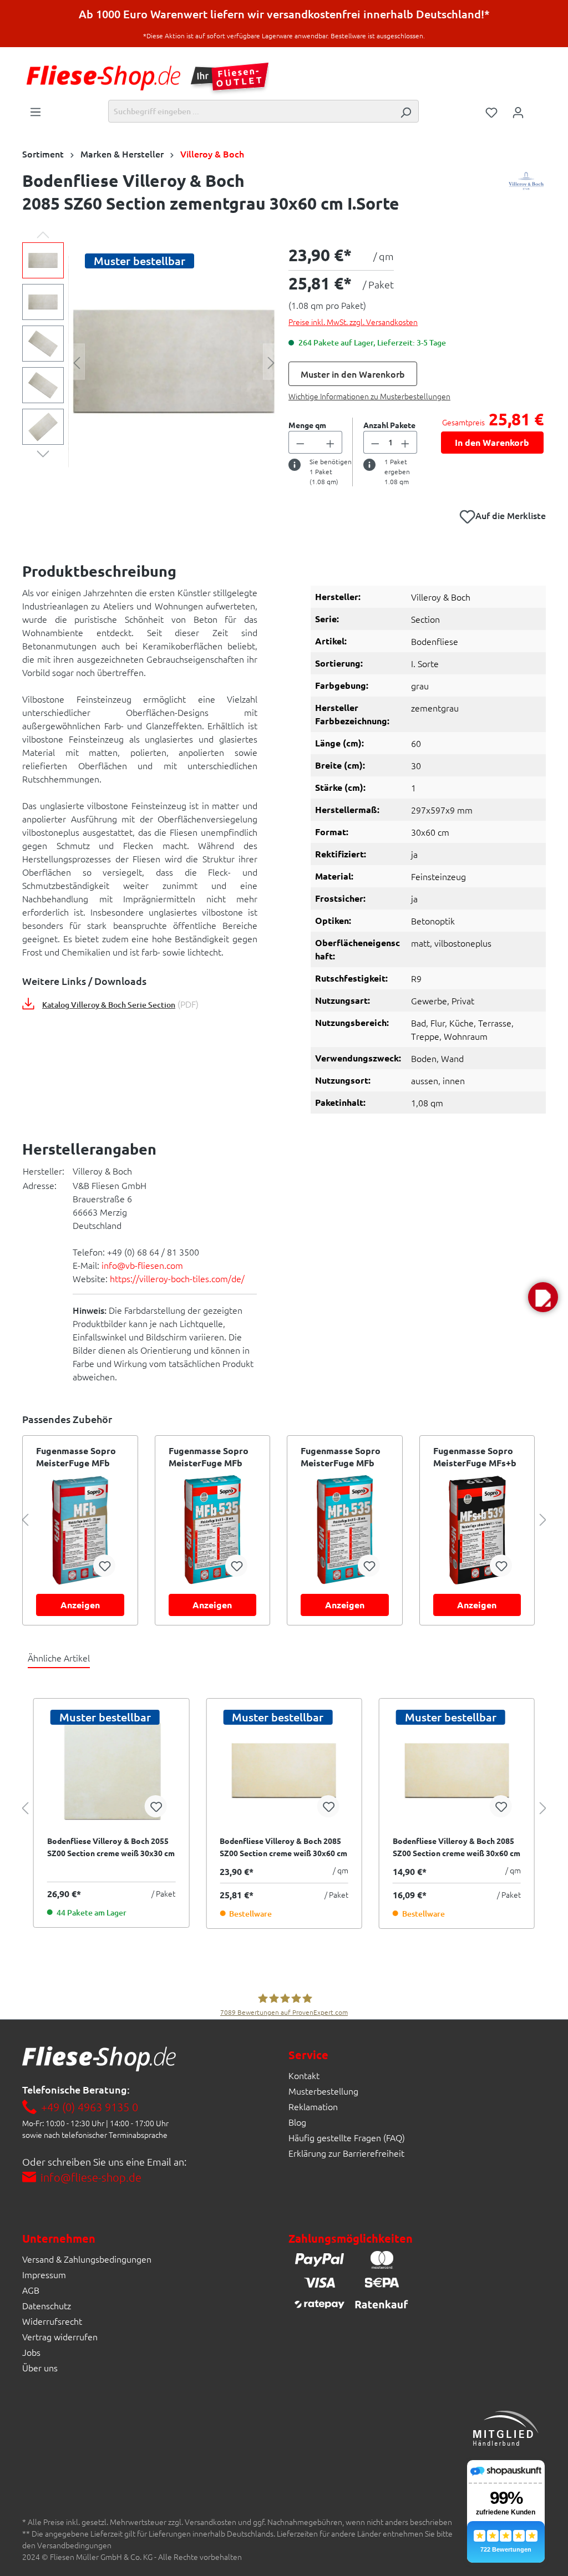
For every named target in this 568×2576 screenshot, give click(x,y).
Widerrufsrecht (52, 2321)
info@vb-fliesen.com (142, 1265)
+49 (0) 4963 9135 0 (90, 2107)
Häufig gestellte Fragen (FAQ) (347, 2137)
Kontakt (304, 2075)
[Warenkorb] (539, 108)
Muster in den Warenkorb (353, 374)
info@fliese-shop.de (91, 2177)
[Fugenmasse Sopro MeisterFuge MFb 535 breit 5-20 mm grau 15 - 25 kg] (345, 1530)
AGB (31, 2290)
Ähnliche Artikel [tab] (59, 1658)
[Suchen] (405, 111)
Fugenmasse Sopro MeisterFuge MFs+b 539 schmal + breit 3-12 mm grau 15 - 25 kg (477, 1457)
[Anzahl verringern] (300, 442)
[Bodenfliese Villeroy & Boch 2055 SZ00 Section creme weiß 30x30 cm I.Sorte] (111, 1771)
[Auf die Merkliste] (104, 1566)
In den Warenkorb (492, 442)
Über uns (40, 2367)
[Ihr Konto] (518, 111)
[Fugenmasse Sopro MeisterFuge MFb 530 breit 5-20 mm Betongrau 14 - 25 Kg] (80, 1530)
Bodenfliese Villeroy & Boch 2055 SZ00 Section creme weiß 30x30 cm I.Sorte (111, 1847)
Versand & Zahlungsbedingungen (87, 2259)
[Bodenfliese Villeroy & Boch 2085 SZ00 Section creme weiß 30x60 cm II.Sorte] (457, 1771)
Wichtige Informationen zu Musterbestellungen (369, 396)
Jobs (31, 2352)
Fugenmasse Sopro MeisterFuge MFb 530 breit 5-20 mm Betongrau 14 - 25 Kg (80, 1457)
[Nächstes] (271, 362)
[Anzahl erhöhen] (331, 442)
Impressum (44, 2274)
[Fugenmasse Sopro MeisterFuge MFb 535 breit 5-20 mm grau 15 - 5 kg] (213, 1530)
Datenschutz (47, 2305)
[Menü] (35, 111)
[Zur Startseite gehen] (103, 78)
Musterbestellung (323, 2091)
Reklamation (313, 2106)
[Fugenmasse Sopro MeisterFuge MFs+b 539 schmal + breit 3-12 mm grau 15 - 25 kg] (477, 1530)
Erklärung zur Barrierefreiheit (346, 2153)
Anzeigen (80, 1605)
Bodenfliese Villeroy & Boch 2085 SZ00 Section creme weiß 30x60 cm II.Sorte (457, 1847)
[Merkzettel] (491, 111)
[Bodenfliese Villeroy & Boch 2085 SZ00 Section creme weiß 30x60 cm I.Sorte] (284, 1771)
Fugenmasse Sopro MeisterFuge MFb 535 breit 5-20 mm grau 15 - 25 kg (341, 1457)
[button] (543, 1297)
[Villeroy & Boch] (526, 195)
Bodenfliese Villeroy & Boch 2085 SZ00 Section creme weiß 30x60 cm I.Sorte (283, 1847)
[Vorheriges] (77, 362)
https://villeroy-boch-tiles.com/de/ (177, 1278)
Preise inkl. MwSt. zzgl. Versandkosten (353, 322)
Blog (297, 2122)
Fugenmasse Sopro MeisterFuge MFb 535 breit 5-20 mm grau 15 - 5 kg (209, 1457)
